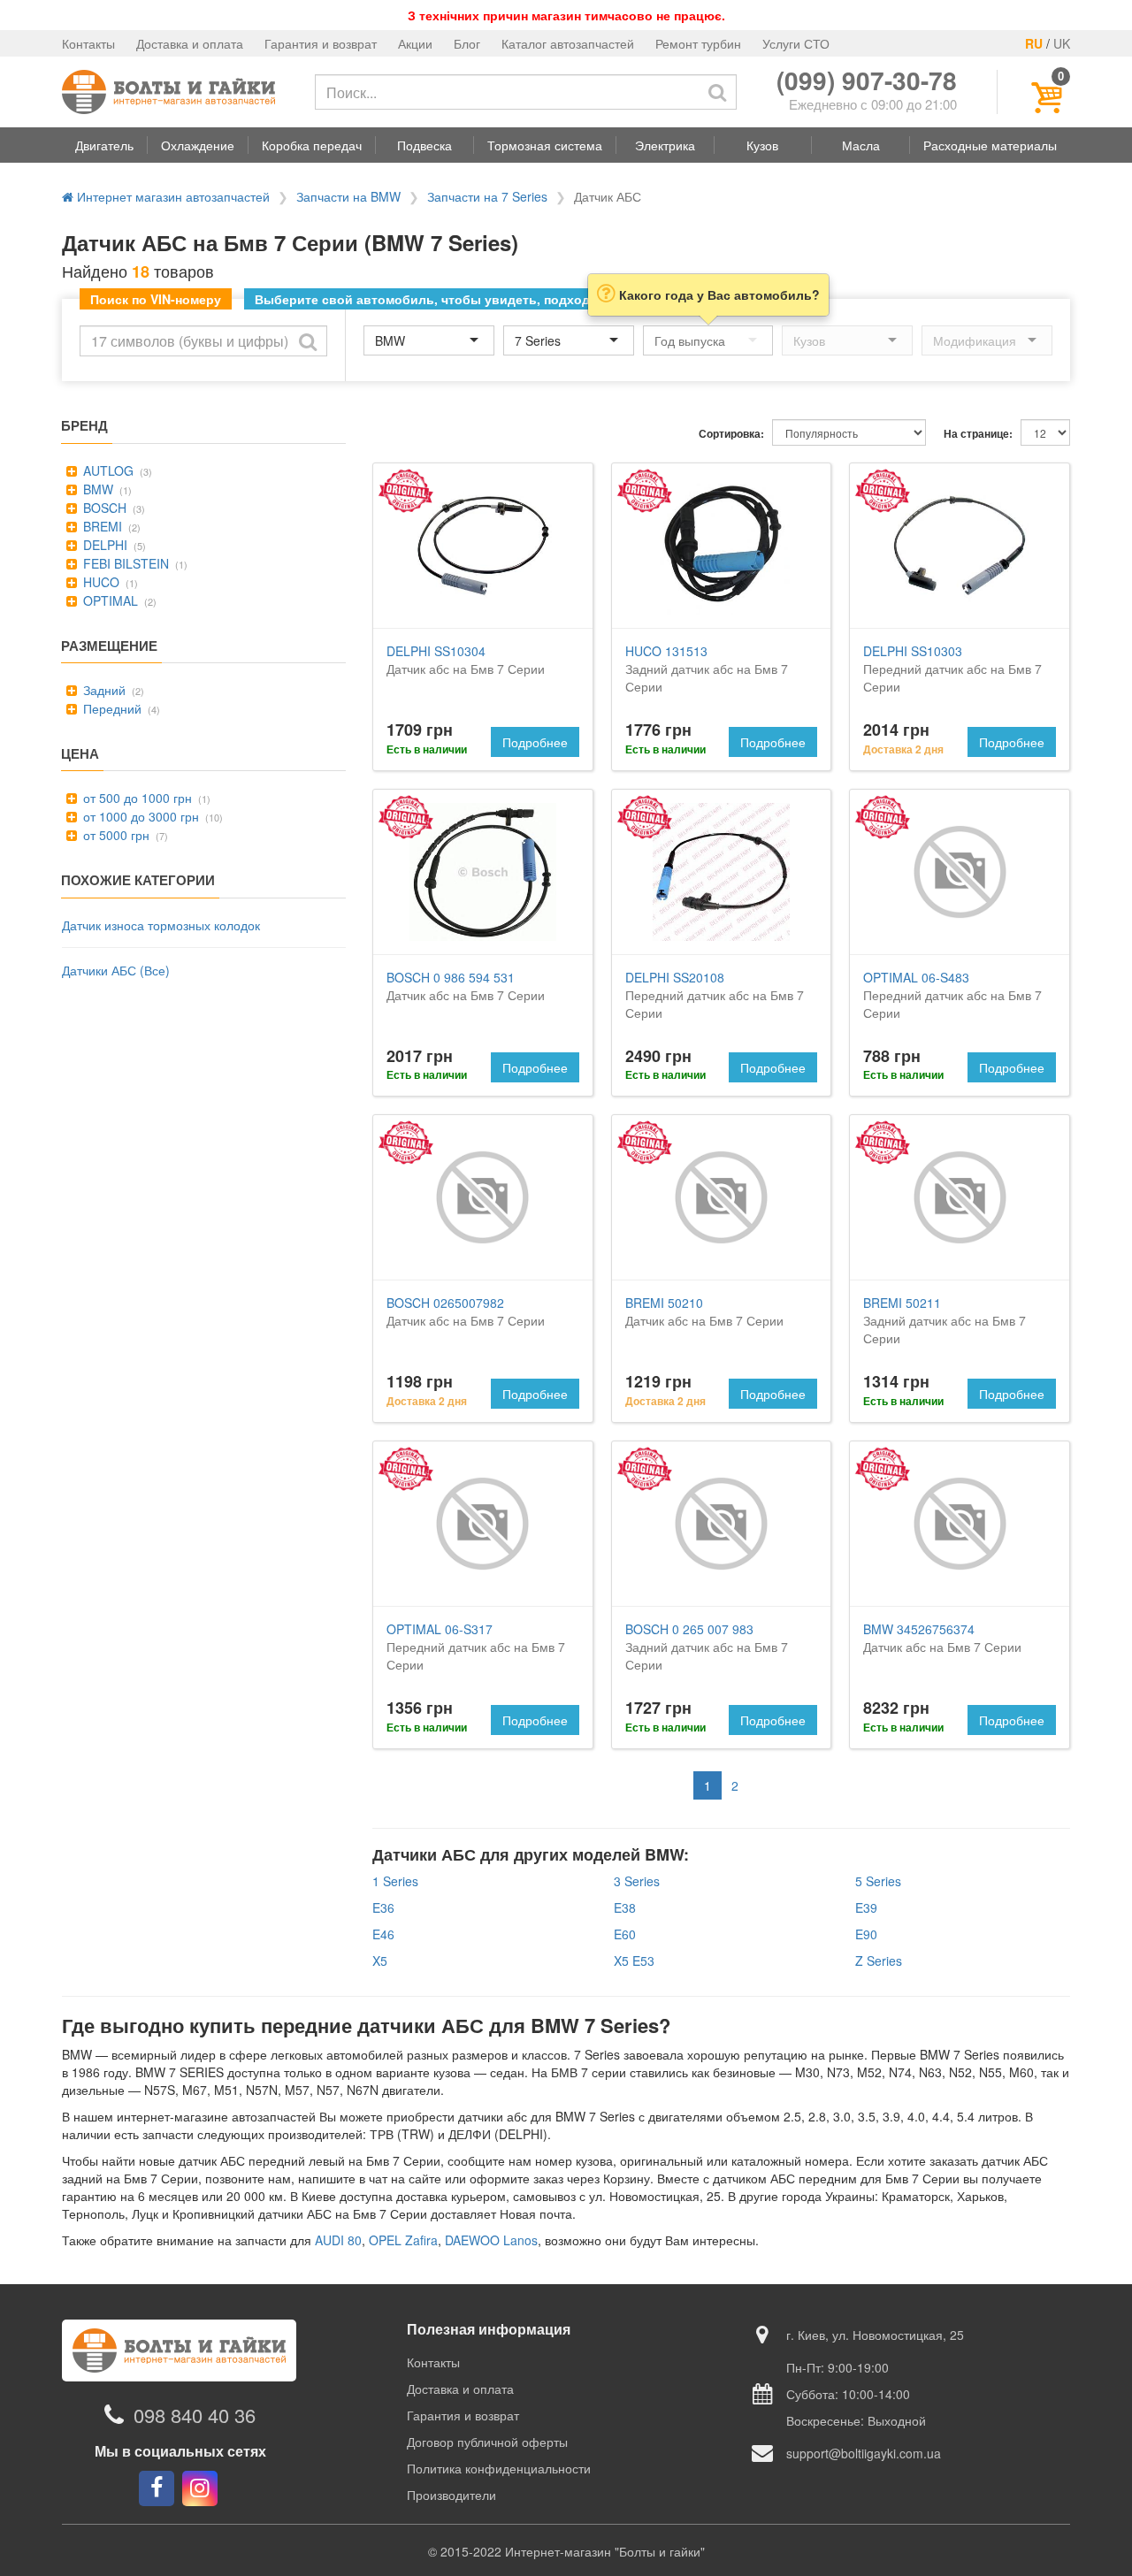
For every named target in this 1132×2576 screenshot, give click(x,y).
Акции (415, 43)
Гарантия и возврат (321, 43)
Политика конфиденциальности (499, 2468)
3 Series (637, 1881)
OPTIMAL (109, 600)
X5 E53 (634, 1961)
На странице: (978, 434)
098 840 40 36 (195, 2415)
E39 (866, 1907)
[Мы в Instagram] (200, 2488)
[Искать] (717, 92)
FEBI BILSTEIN (124, 563)
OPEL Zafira (403, 2240)
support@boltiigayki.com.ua (864, 2453)
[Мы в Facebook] (157, 2488)
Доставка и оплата (190, 43)
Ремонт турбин (698, 43)
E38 (625, 1907)
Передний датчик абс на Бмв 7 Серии (952, 669)
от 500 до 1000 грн (136, 798)
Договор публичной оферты (487, 2442)
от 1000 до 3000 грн (139, 816)
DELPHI (103, 545)
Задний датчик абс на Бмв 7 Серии (707, 669)
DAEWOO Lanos (491, 2240)
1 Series (395, 1881)
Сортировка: (731, 434)
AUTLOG (107, 470)
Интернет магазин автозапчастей (172, 196)
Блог (467, 43)
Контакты (88, 43)
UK (1062, 43)
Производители (451, 2495)
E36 (383, 1907)
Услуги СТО (796, 43)
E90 (866, 1934)
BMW (96, 489)
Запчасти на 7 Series (487, 196)
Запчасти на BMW (348, 196)
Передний (111, 708)
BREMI (101, 526)
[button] (104, 145)
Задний (103, 690)
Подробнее (535, 742)
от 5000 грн (115, 835)
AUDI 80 (338, 2240)
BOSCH (103, 508)
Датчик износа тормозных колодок (161, 925)
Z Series (879, 1961)
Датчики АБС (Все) (116, 970)
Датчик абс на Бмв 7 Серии (466, 660)
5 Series (878, 1881)
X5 (380, 1961)
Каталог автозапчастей (568, 43)
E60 (625, 1934)
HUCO (99, 582)
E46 (383, 1934)
